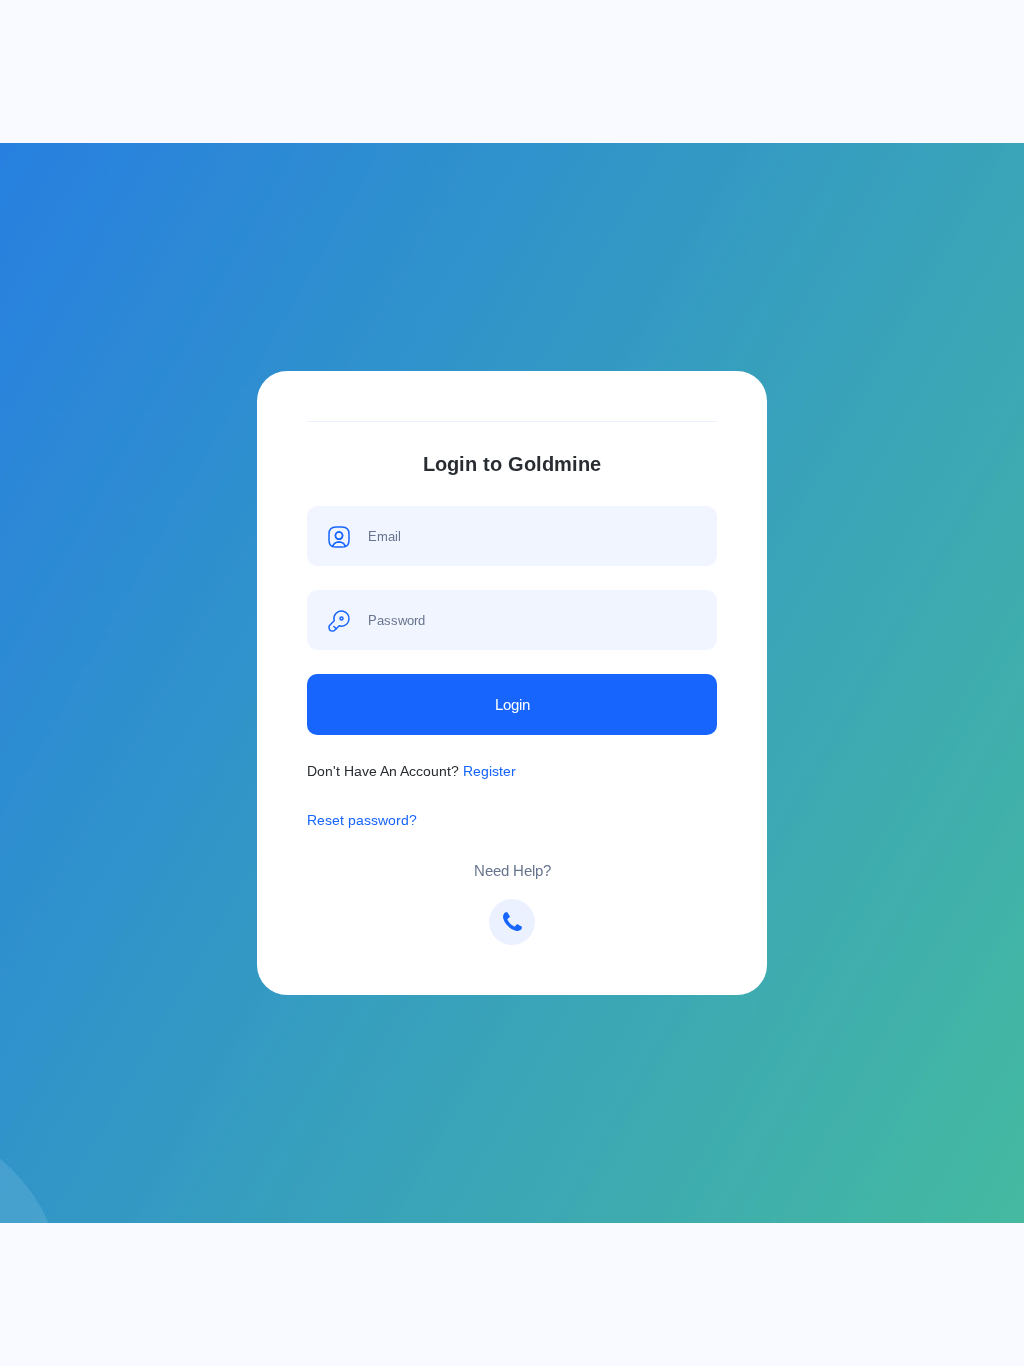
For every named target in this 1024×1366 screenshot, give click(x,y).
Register (489, 771)
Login (512, 704)
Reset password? (362, 820)
